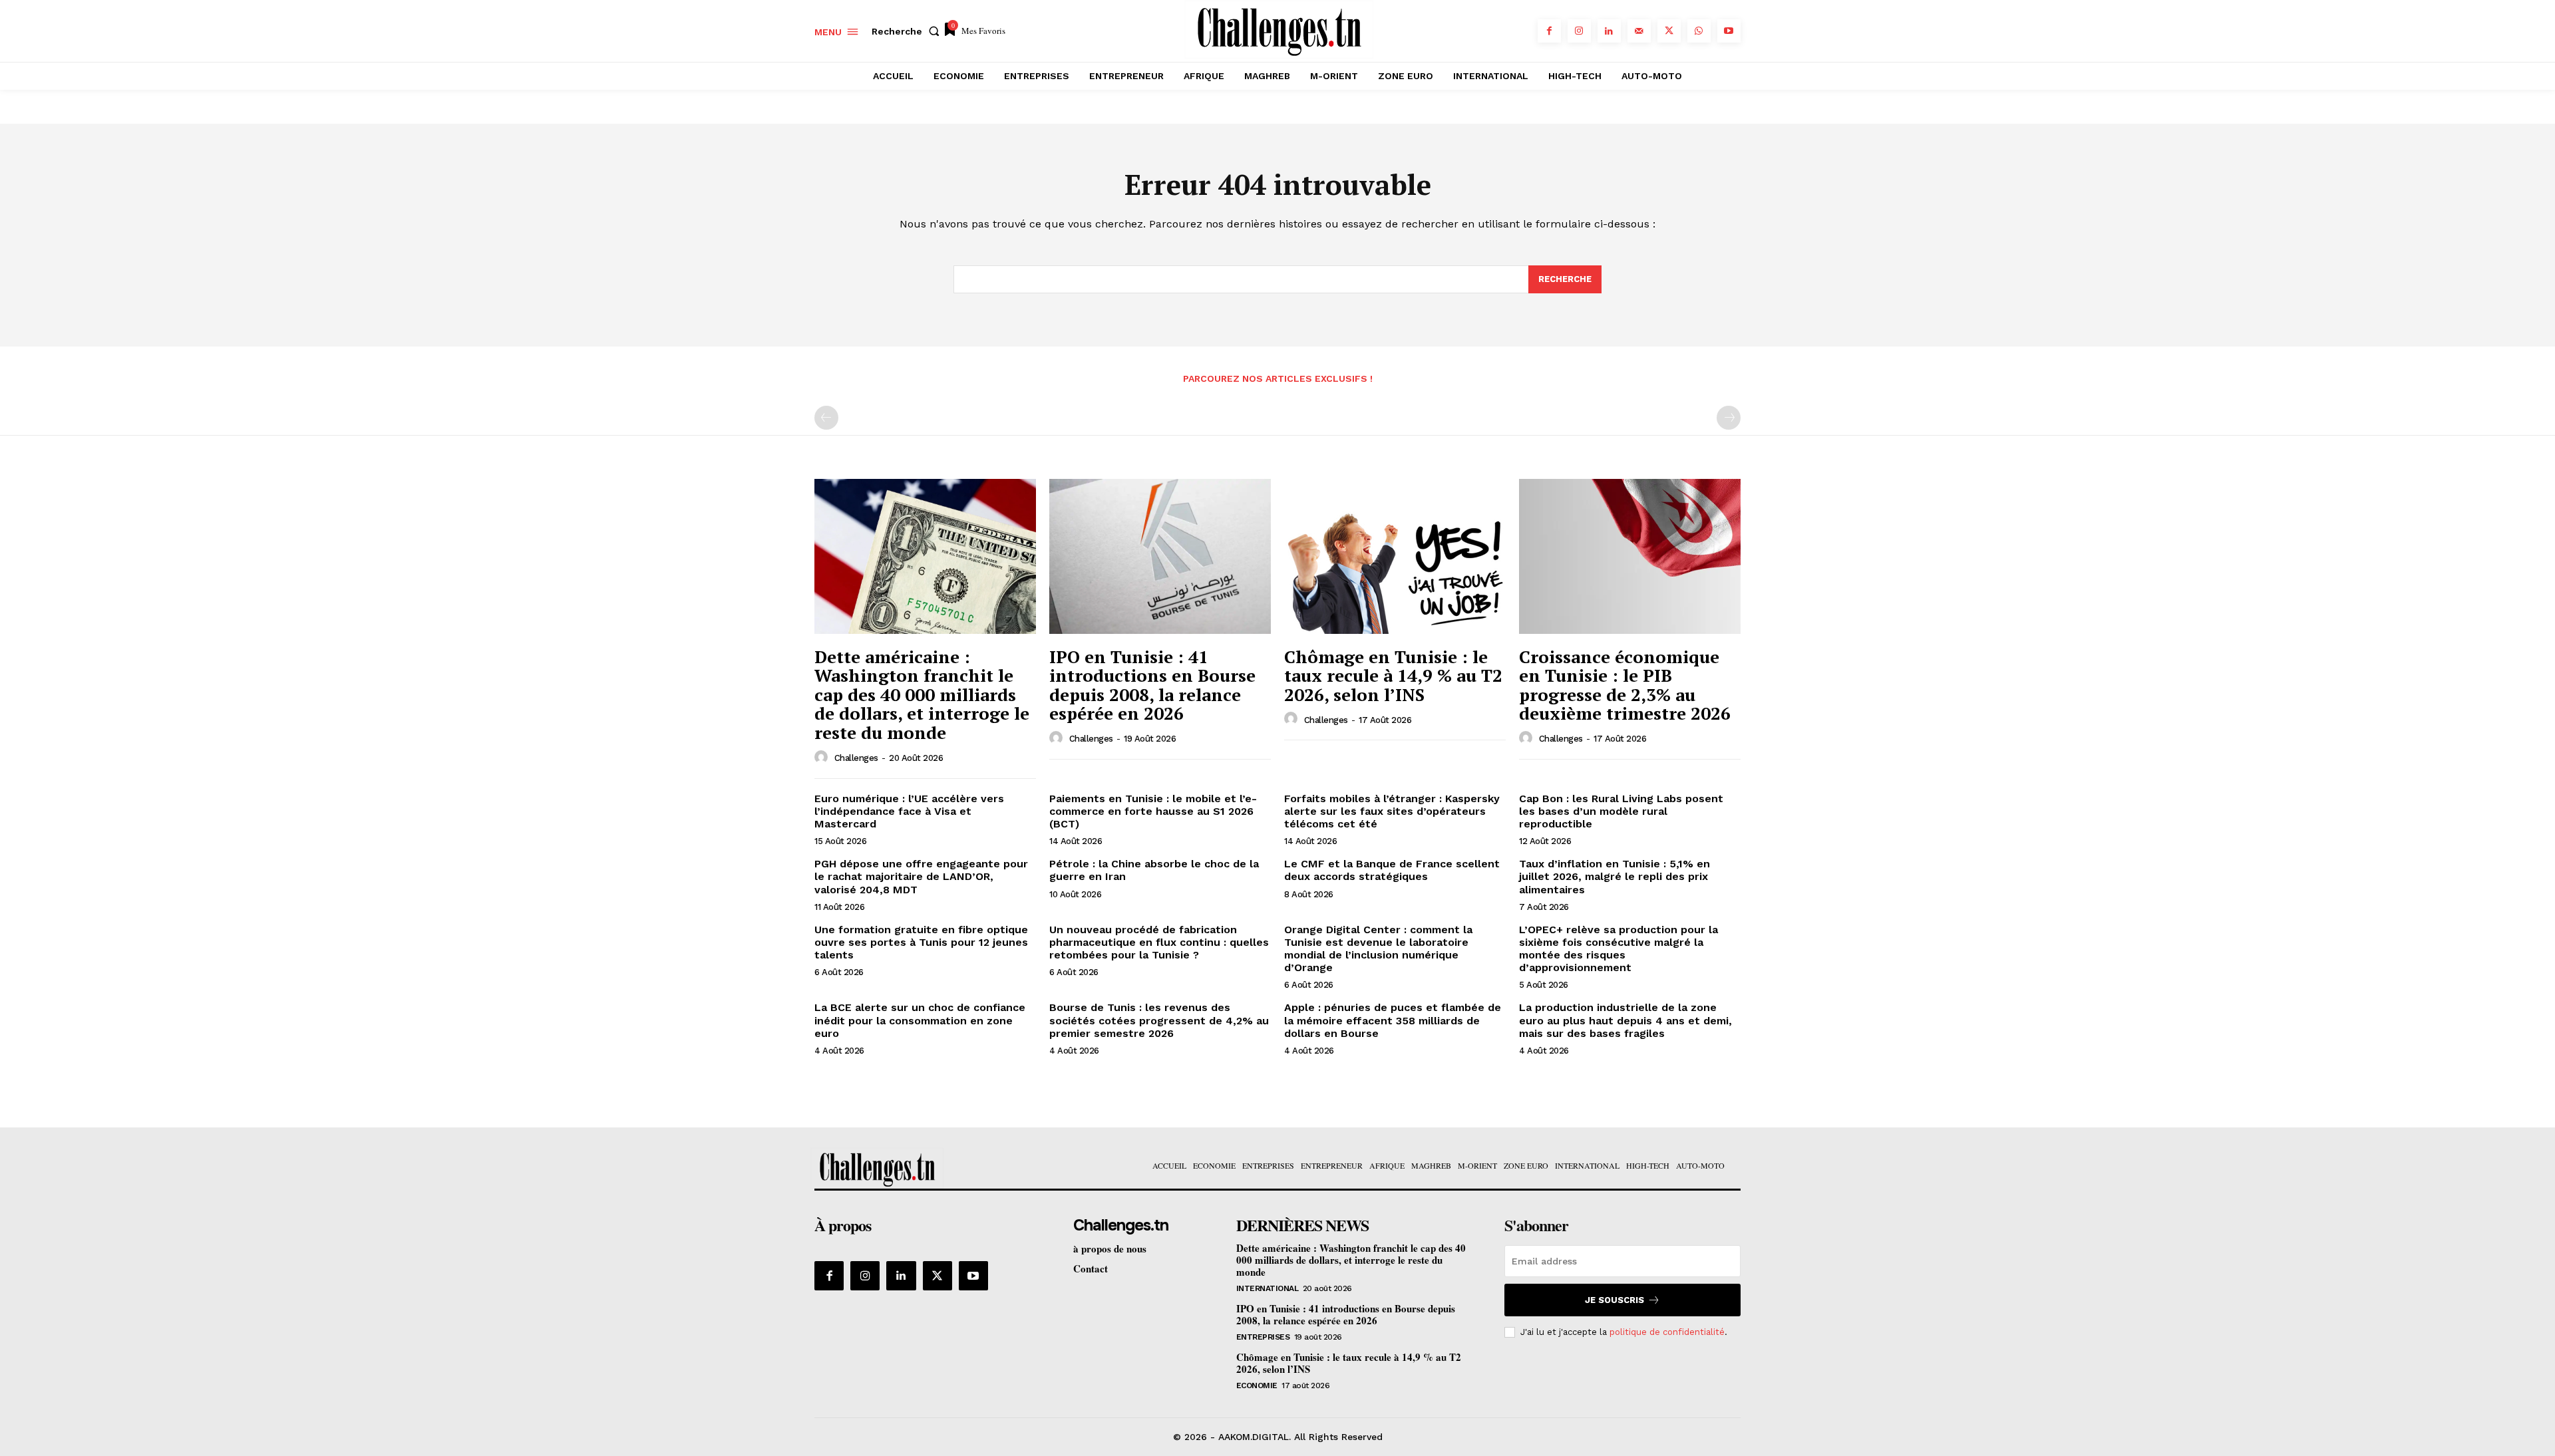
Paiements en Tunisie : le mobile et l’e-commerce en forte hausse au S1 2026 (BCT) (1153, 811)
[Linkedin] (1609, 31)
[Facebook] (1549, 31)
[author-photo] (823, 758)
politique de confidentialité (1667, 1332)
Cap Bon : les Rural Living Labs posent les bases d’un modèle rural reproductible (1621, 811)
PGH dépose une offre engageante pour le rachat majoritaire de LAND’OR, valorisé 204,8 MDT (921, 876)
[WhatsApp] (1699, 31)
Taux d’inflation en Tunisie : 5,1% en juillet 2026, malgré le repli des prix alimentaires (1615, 876)
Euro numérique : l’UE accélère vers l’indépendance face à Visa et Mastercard (909, 811)
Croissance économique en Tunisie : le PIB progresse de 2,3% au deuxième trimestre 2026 (1625, 685)
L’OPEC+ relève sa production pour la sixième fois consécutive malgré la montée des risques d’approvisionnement (1618, 949)
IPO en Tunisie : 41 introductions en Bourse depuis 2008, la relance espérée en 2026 (1152, 685)
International (1268, 1288)
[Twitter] (1669, 31)
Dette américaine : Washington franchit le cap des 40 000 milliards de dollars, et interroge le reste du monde (922, 694)
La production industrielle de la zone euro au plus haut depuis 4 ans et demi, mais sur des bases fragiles (1625, 1020)
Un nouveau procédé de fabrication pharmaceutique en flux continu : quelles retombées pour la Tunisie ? (1159, 942)
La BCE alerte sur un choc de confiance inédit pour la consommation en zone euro (920, 1020)
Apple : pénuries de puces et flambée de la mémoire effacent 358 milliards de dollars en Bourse (1393, 1020)
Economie (1257, 1385)
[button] (908, 31)
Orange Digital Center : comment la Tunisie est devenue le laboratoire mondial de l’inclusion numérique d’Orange (1378, 949)
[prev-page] (826, 418)
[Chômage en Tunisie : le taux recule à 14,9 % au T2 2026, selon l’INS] (1395, 556)
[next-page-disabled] (1729, 418)
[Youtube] (1729, 31)
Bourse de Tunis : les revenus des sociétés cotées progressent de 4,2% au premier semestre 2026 (1159, 1020)
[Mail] (1639, 31)
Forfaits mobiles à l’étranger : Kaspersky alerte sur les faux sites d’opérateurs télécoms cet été (1392, 811)
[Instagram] (1579, 31)
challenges (856, 758)
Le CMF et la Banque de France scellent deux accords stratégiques (1392, 870)
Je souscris (1615, 1300)
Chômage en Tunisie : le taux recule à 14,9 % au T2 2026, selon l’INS (1393, 675)
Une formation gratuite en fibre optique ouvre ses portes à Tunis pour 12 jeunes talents (921, 942)
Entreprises (1263, 1337)
